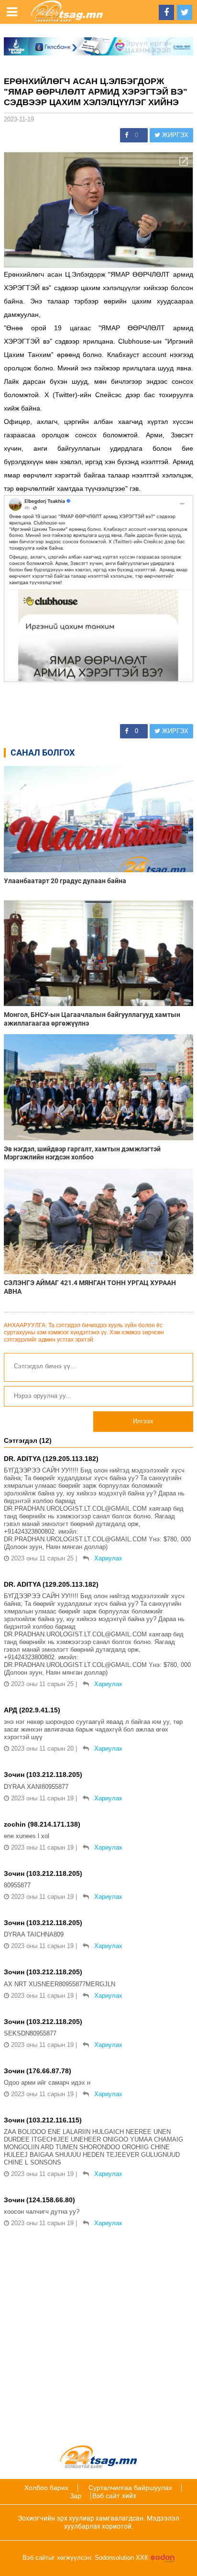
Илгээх (143, 1421)
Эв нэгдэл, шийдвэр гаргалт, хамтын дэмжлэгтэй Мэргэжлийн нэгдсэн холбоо (82, 1153)
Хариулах (108, 1558)
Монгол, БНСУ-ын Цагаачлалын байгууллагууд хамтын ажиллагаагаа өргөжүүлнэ (92, 1019)
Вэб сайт (106, 2496)
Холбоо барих (46, 2488)
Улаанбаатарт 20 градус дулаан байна (65, 881)
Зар (76, 2496)
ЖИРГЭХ (174, 135)
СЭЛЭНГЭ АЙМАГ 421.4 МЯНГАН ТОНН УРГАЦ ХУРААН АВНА (90, 1287)
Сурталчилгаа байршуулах (130, 2488)
